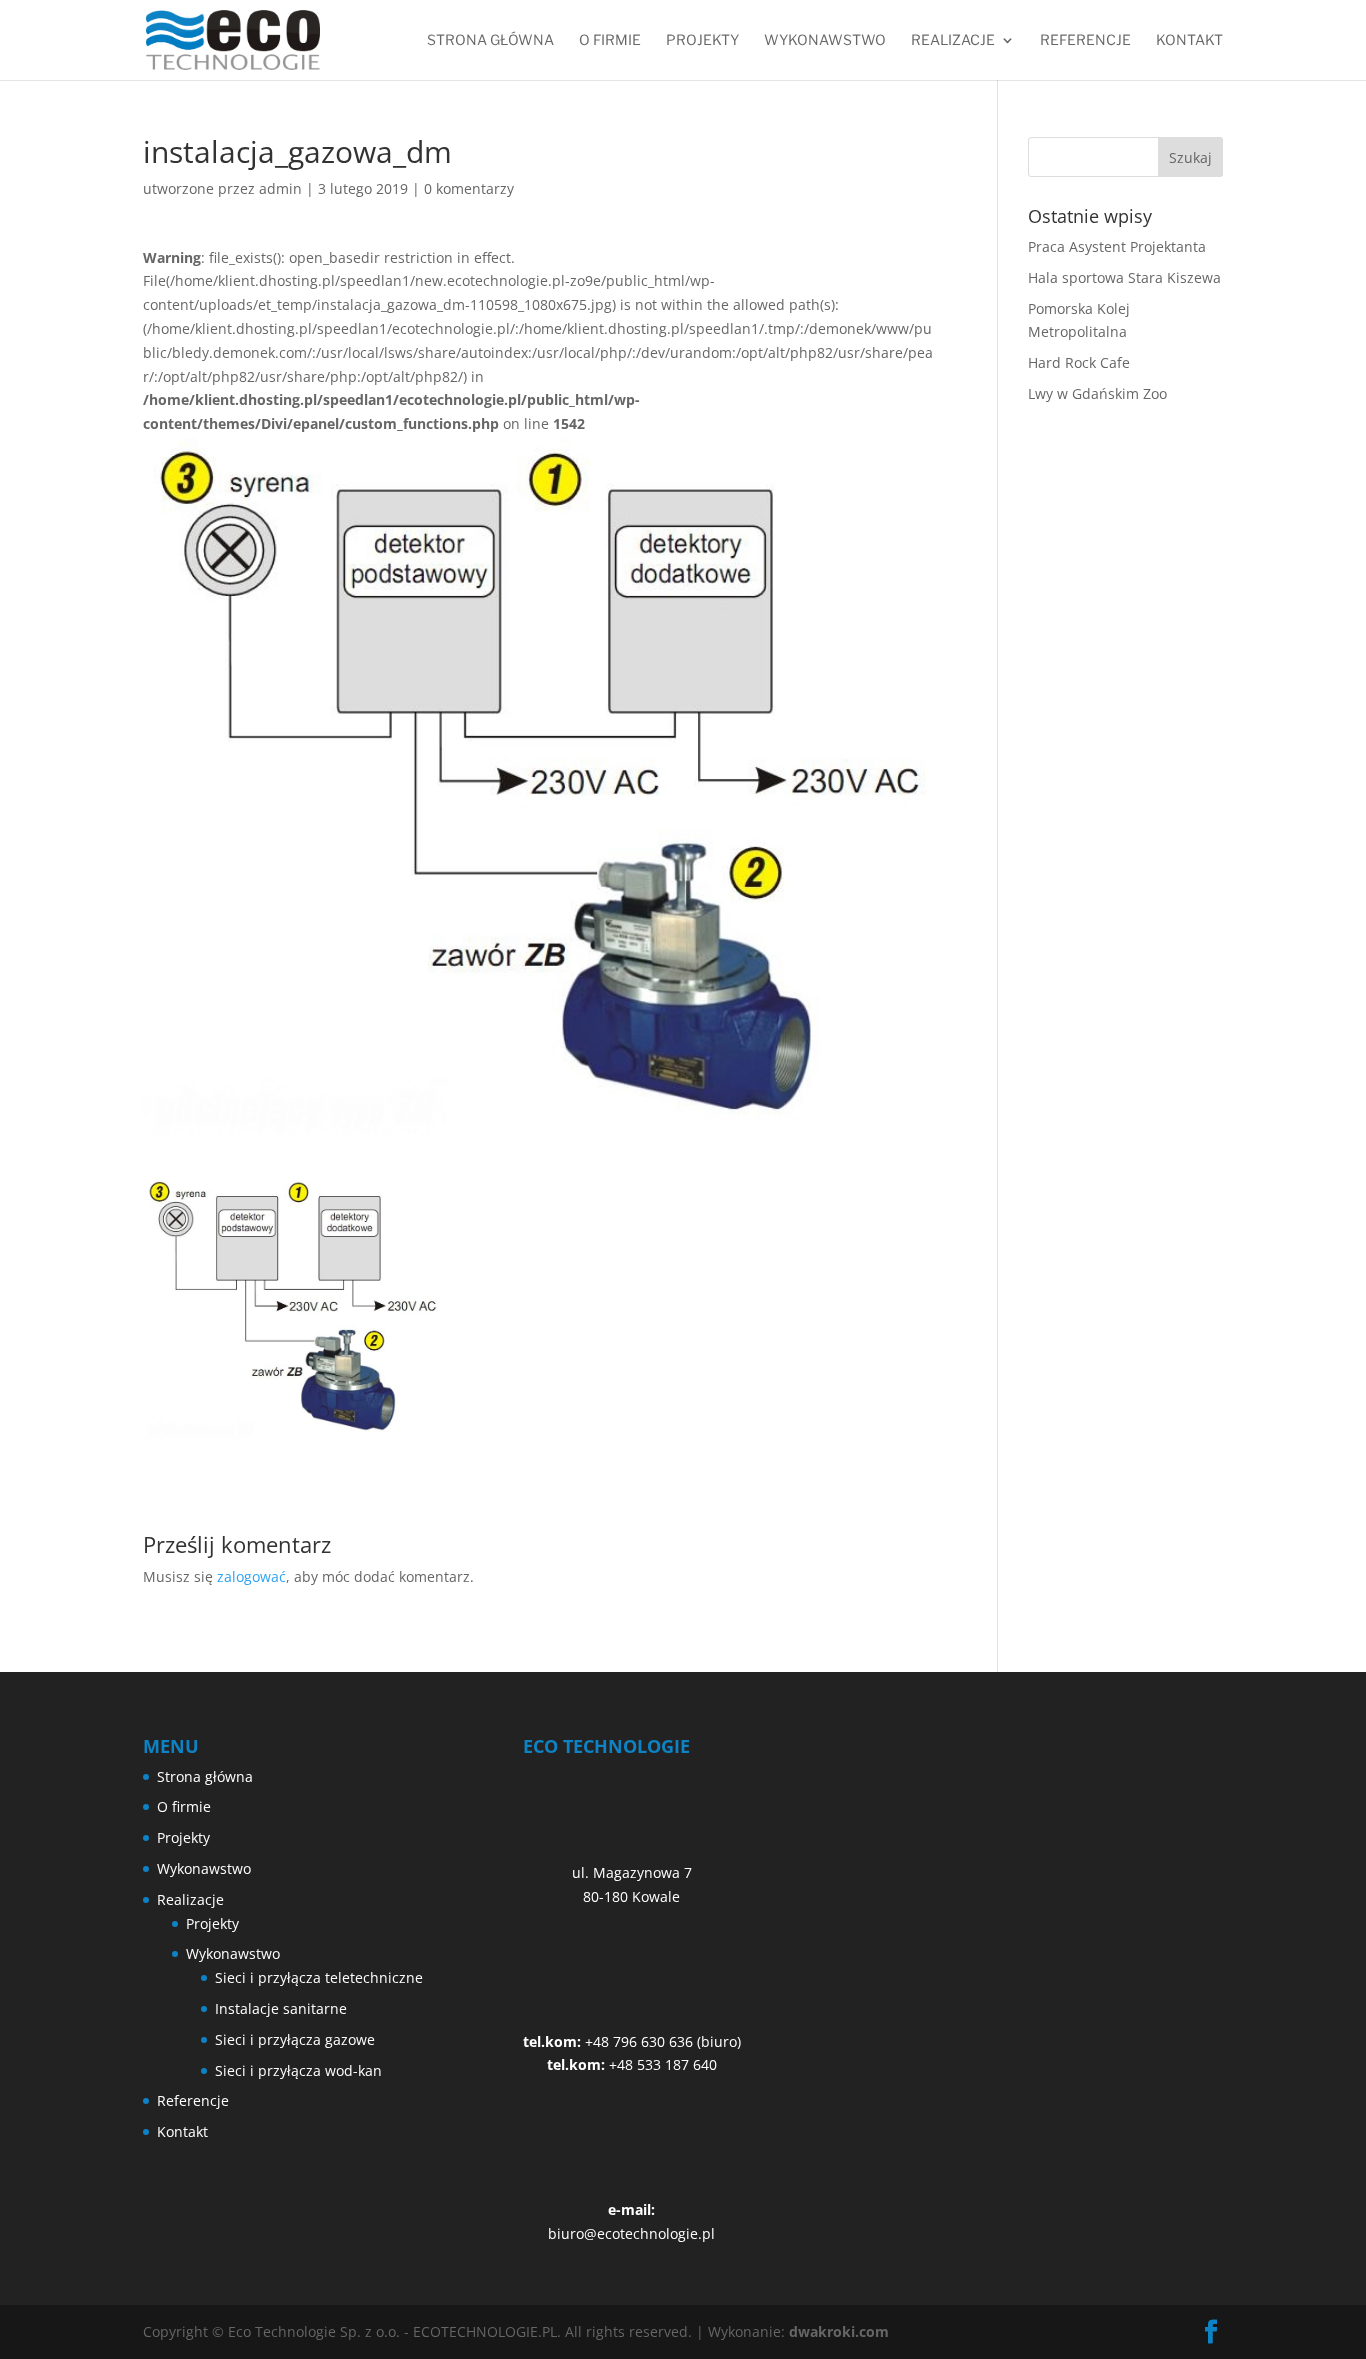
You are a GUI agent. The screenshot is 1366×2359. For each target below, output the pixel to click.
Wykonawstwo (825, 40)
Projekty (702, 40)
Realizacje (953, 40)
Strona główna (490, 40)
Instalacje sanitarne (281, 2008)
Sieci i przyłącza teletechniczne (319, 1977)
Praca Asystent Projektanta (1117, 246)
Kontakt (1189, 40)
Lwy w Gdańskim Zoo (1097, 393)
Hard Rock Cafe (1079, 362)
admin (280, 188)
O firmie (610, 40)
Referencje (1085, 40)
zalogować (251, 1576)
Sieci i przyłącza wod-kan (298, 2070)
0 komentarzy (469, 188)
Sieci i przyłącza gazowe (295, 2039)
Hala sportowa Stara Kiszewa (1124, 277)
